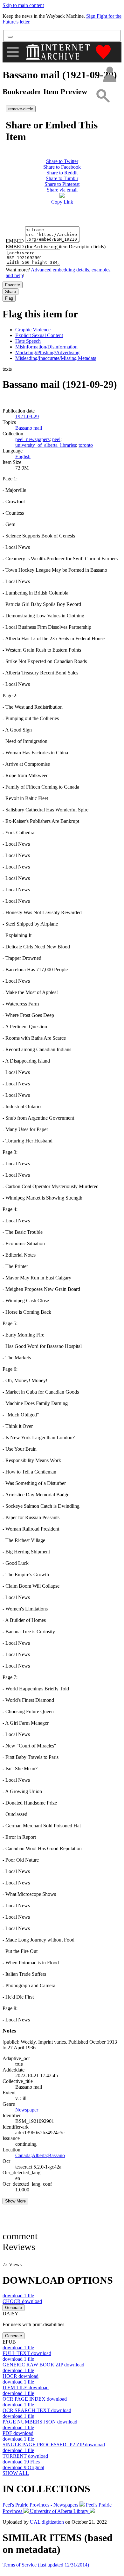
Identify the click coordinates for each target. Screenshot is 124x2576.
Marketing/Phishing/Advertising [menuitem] (47, 352)
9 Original (23, 2467)
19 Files (21, 2462)
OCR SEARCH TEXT (37, 2410)
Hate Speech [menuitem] (28, 341)
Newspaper (27, 2110)
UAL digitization (48, 2522)
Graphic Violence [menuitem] (33, 330)
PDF (18, 2433)
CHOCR (22, 2301)
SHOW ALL (16, 2473)
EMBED (15, 241)
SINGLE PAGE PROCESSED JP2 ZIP (54, 2445)
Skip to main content (23, 5)
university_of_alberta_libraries (46, 445)
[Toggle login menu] (109, 75)
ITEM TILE (26, 2387)
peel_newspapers (32, 439)
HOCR (21, 2376)
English (23, 456)
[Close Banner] (10, 37)
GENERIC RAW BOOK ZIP (43, 2365)
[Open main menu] (13, 52)
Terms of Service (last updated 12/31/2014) (46, 2565)
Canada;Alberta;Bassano (40, 2155)
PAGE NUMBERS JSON (40, 2422)
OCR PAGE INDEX (35, 2399)
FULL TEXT (27, 2353)
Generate (14, 2308)
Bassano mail (29, 428)
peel (56, 439)
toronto (86, 445)
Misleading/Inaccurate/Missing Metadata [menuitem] (56, 358)
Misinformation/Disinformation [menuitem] (46, 347)
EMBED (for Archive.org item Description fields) (56, 247)
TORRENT (25, 2456)
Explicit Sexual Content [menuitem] (39, 335)
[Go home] (59, 52)
